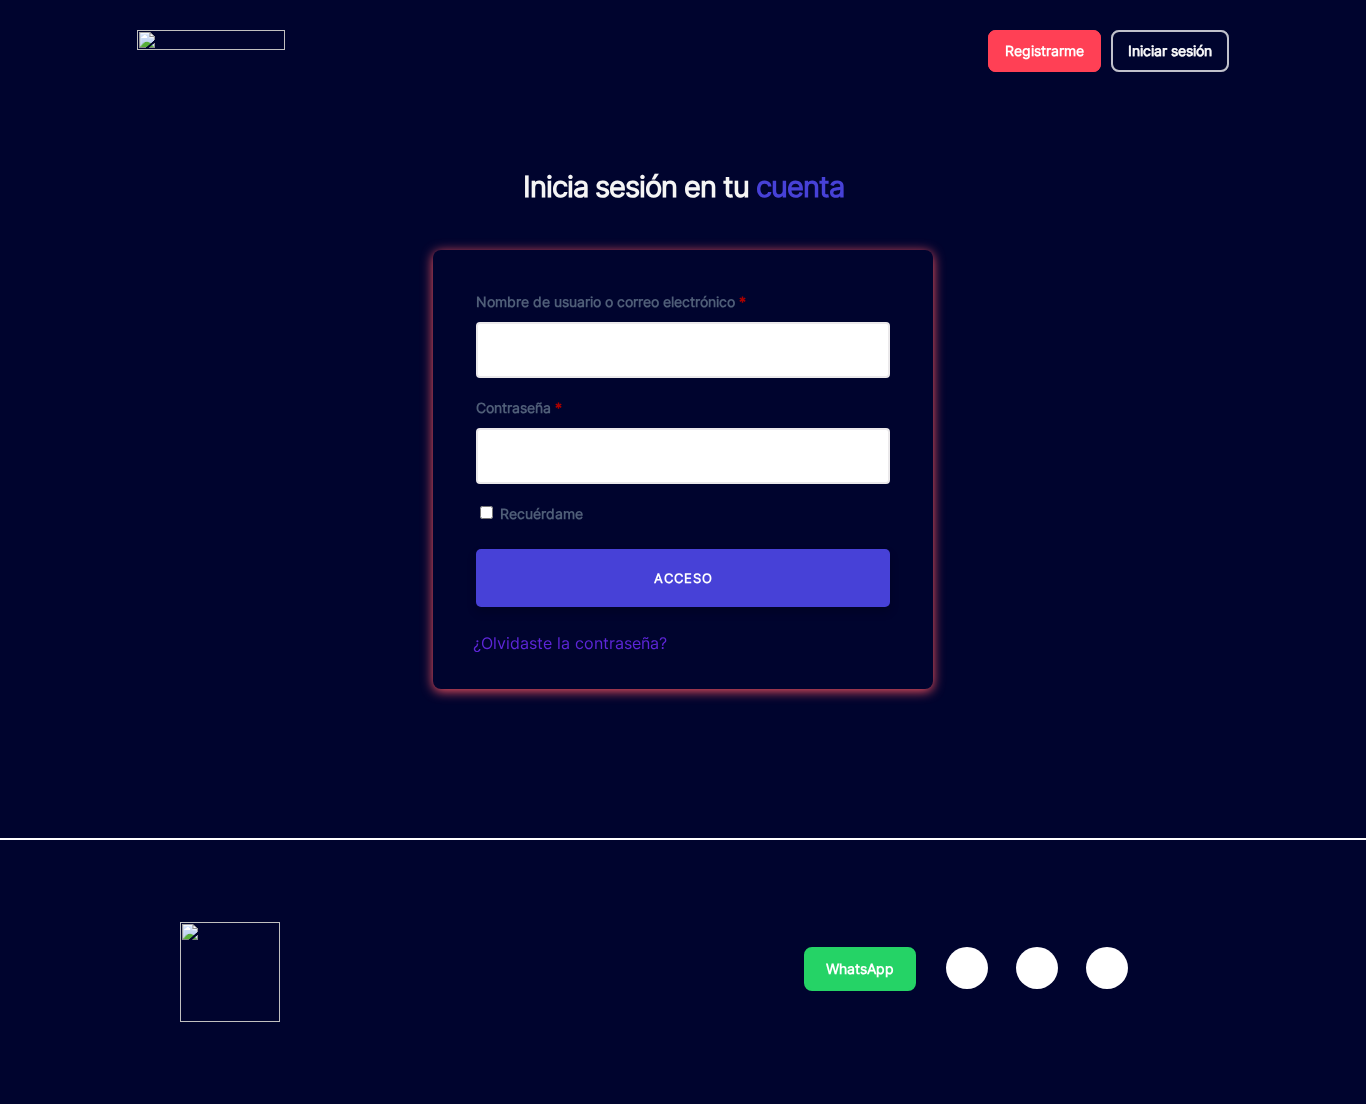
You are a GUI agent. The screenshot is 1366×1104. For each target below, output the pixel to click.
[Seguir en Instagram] (1037, 968)
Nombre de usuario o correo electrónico (611, 301)
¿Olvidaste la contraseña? (570, 643)
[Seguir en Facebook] (967, 968)
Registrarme (1044, 50)
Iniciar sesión (1170, 50)
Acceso (683, 578)
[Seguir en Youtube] (1107, 968)
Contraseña (519, 407)
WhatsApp (860, 968)
